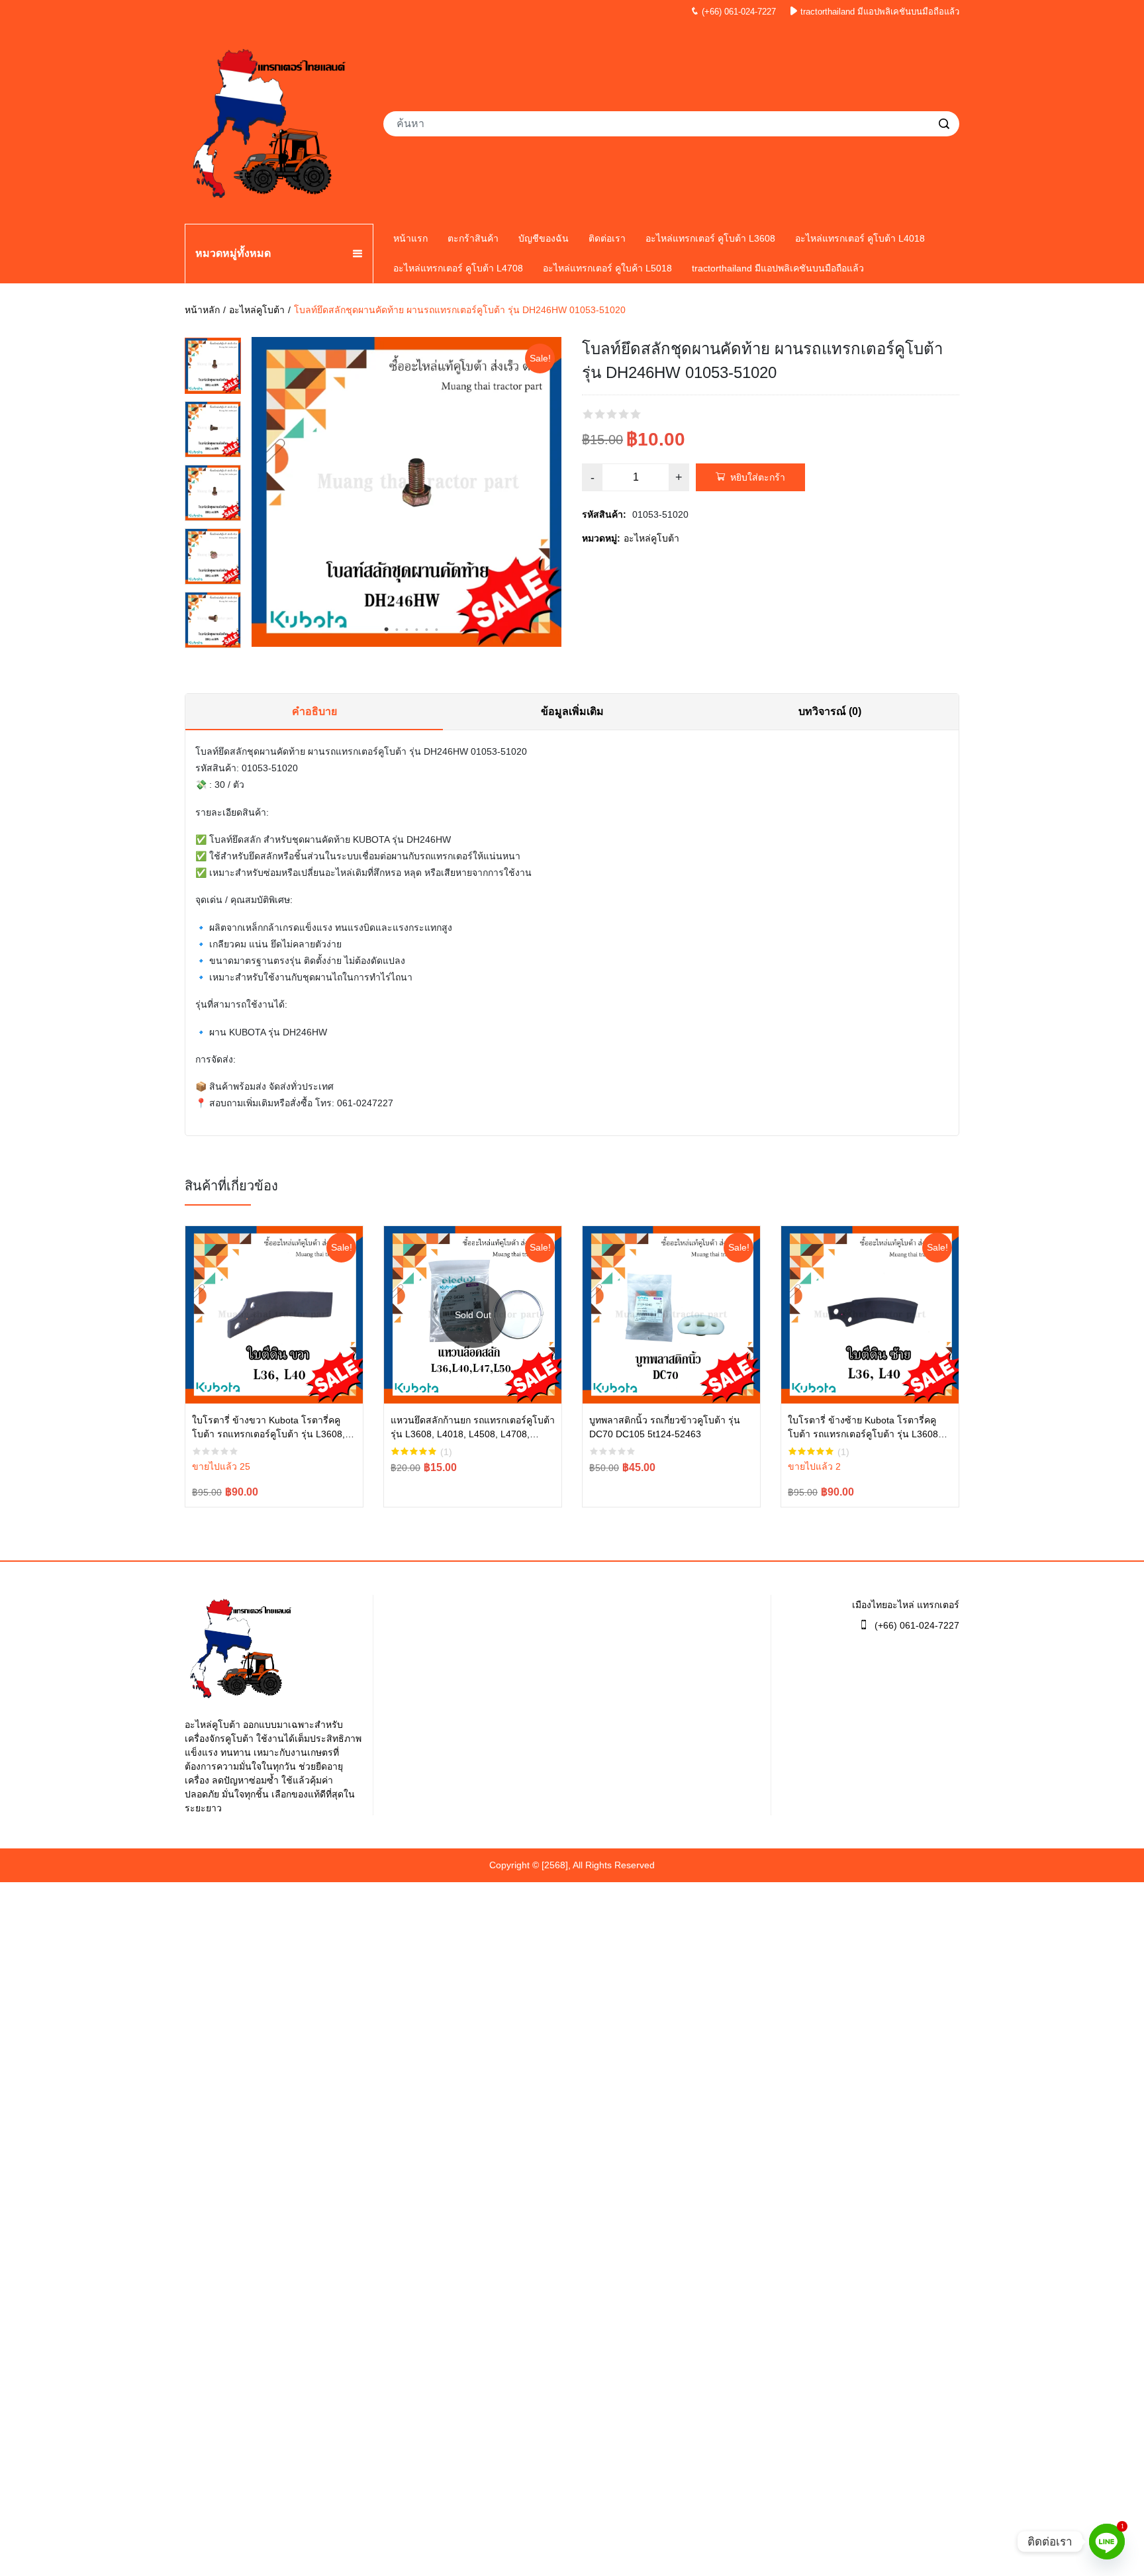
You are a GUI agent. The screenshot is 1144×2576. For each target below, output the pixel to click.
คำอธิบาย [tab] (314, 711)
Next (213, 642)
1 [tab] (387, 630)
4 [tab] (416, 630)
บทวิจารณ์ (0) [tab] (830, 711)
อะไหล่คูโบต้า (257, 310)
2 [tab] (397, 630)
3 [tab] (406, 630)
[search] (944, 124)
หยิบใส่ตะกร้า (758, 477)
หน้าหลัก (202, 310)
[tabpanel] (406, 492)
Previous (213, 344)
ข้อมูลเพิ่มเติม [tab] (572, 711)
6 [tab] (436, 630)
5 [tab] (426, 630)
